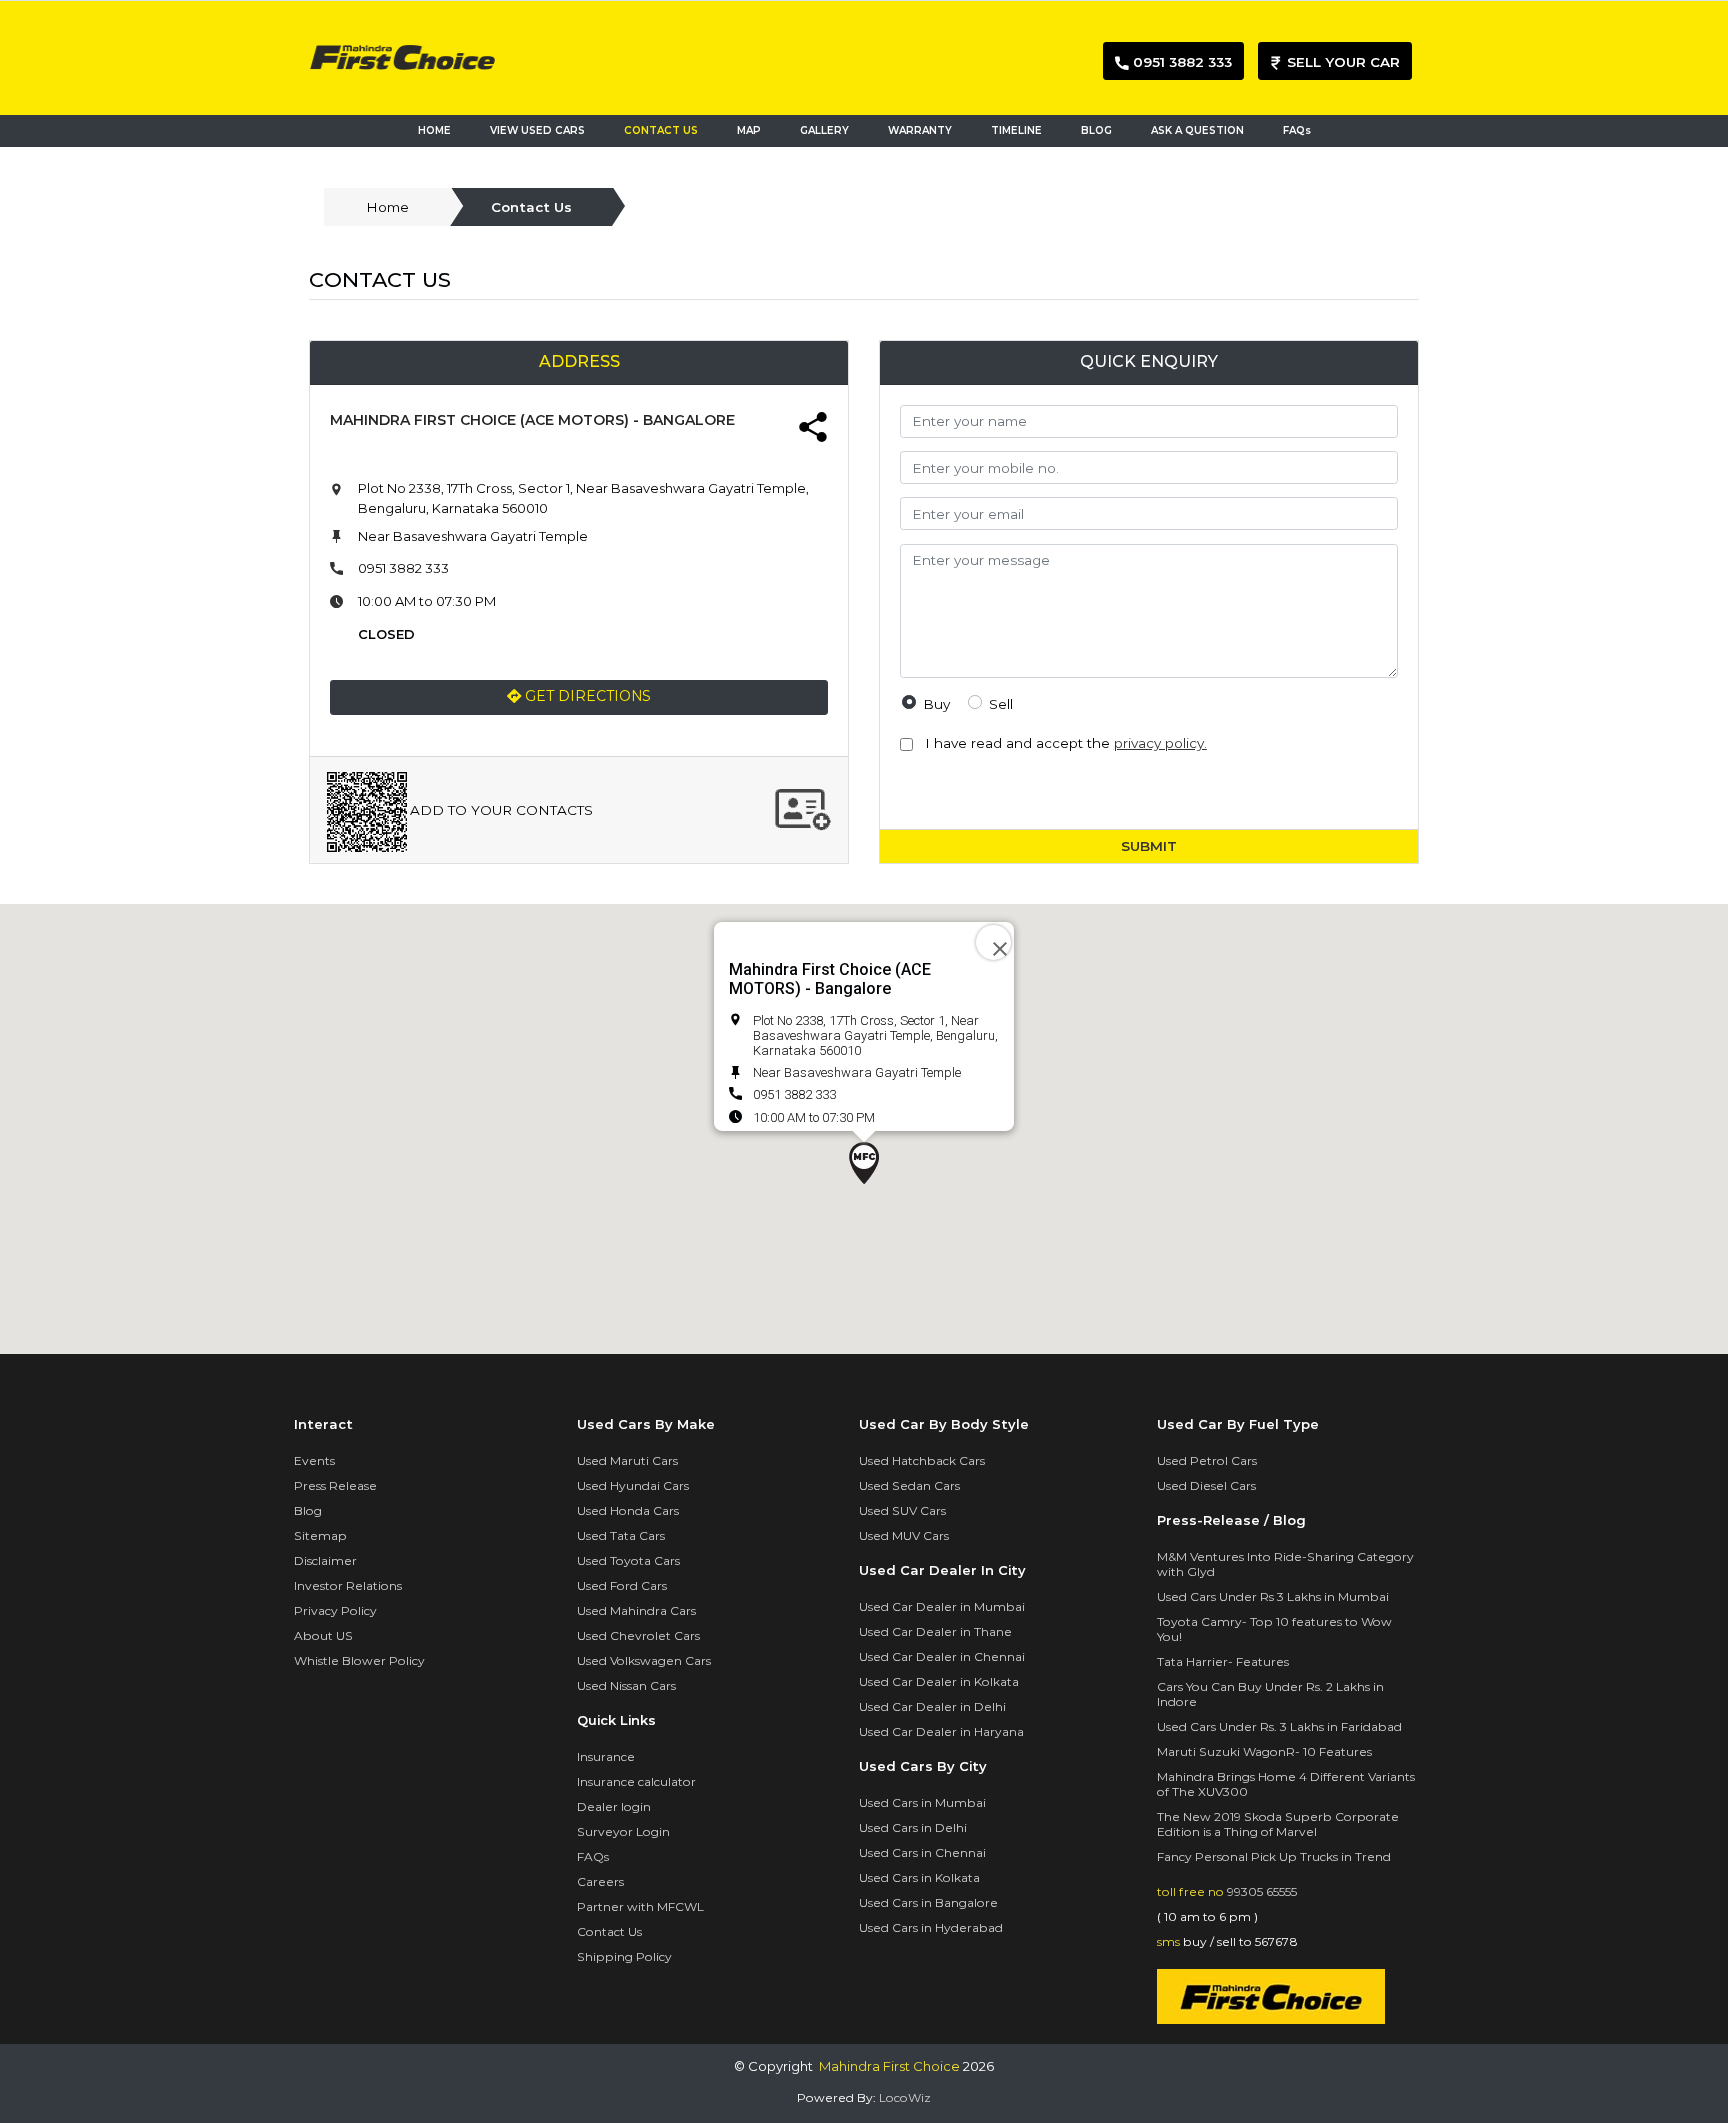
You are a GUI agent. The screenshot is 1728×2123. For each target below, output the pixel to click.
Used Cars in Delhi (913, 1827)
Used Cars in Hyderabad (931, 1927)
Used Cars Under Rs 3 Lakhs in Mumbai (1273, 1596)
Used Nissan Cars (626, 1685)
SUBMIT (1149, 846)
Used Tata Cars (621, 1535)
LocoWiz (905, 2097)
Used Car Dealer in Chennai (942, 1656)
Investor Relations (348, 1585)
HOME (434, 130)
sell (1001, 704)
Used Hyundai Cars (633, 1485)
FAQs (1297, 130)
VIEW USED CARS (537, 130)
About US (323, 1635)
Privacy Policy (335, 1610)
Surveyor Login (623, 1831)
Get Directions (586, 696)
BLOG (1096, 130)
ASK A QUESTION (1197, 130)
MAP (753, 130)
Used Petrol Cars (1207, 1460)
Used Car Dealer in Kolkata (939, 1681)
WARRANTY (920, 130)
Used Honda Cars (628, 1510)
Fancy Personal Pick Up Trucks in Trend (1274, 1856)
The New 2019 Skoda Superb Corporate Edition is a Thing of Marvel (1278, 1824)
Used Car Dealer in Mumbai (942, 1606)
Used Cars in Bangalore (928, 1902)
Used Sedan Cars (909, 1485)
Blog (308, 1510)
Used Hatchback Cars (922, 1460)
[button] (864, 1163)
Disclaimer (325, 1560)
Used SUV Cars (902, 1510)
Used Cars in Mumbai (922, 1802)
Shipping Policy (624, 1956)
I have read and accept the (1062, 743)
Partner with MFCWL (640, 1906)
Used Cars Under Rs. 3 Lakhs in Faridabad (1279, 1726)
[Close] (993, 942)
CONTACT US (661, 130)
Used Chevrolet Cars (638, 1635)
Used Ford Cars (622, 1585)
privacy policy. (1160, 743)
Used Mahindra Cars (636, 1610)
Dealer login (614, 1806)
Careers (600, 1881)
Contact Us (609, 1931)
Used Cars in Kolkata (919, 1877)
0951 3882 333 (403, 568)
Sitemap (320, 1535)
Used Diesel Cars (1206, 1485)
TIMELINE (1016, 130)
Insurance (606, 1756)
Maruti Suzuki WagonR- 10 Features (1264, 1751)
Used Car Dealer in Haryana (941, 1731)
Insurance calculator (636, 1781)
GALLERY (824, 130)
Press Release (335, 1485)
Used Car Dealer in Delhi (932, 1706)
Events (314, 1460)
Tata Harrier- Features (1223, 1661)
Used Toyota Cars (628, 1560)
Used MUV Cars (904, 1535)
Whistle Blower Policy (359, 1660)
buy (936, 704)
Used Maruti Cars (627, 1460)
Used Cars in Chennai (922, 1852)
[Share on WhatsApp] (813, 430)
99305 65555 (1262, 1891)
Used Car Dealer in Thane (935, 1631)
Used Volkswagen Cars (644, 1660)
